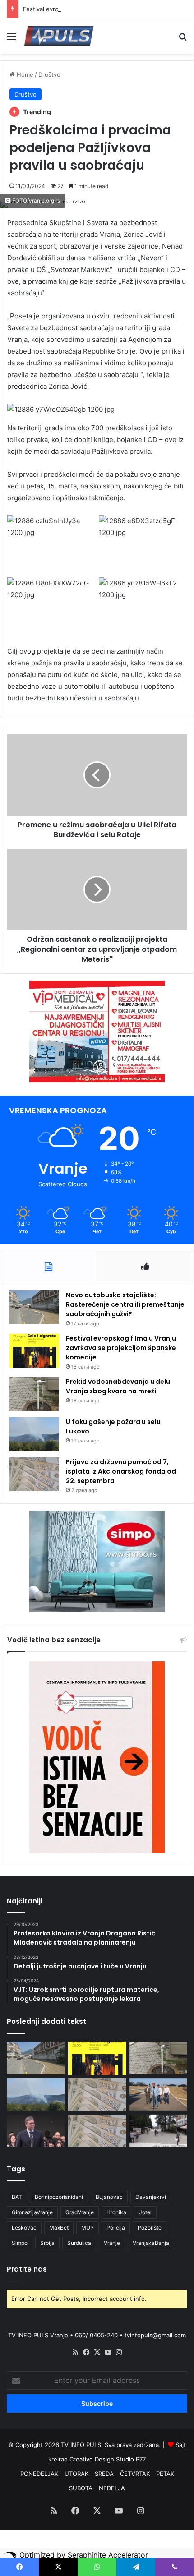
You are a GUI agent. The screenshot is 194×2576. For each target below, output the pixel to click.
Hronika (116, 2212)
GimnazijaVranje (32, 2212)
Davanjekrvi (151, 2197)
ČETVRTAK (135, 2474)
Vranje (112, 2243)
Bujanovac (109, 2197)
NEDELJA (112, 2488)
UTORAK (76, 2474)
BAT (17, 2197)
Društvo (49, 74)
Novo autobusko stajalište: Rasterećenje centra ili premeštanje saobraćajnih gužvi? (125, 1304)
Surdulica (79, 2243)
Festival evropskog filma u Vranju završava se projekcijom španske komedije (121, 1348)
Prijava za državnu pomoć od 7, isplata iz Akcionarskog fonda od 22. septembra (121, 1471)
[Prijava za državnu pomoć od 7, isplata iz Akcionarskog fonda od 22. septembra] (34, 1474)
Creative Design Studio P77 (108, 2459)
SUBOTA (81, 2488)
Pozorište (150, 2228)
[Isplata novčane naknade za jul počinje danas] (97, 2131)
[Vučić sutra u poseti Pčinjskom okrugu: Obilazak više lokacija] (36, 2131)
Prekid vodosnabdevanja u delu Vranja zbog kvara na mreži (118, 1386)
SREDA (104, 2474)
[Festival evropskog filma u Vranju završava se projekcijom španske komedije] (34, 1351)
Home (24, 74)
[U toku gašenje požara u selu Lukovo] (34, 1434)
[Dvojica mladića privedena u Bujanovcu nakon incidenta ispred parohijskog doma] (158, 2131)
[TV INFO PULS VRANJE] (59, 36)
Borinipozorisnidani (59, 2197)
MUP (88, 2228)
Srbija (47, 2243)
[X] (97, 2352)
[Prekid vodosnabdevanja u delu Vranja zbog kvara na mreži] (34, 1394)
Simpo (20, 2243)
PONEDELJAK (39, 2474)
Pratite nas (27, 2269)
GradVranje (80, 2212)
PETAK (165, 2474)
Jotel (145, 2212)
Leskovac (24, 2228)
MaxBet (59, 2228)
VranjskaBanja (151, 2243)
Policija (116, 2228)
